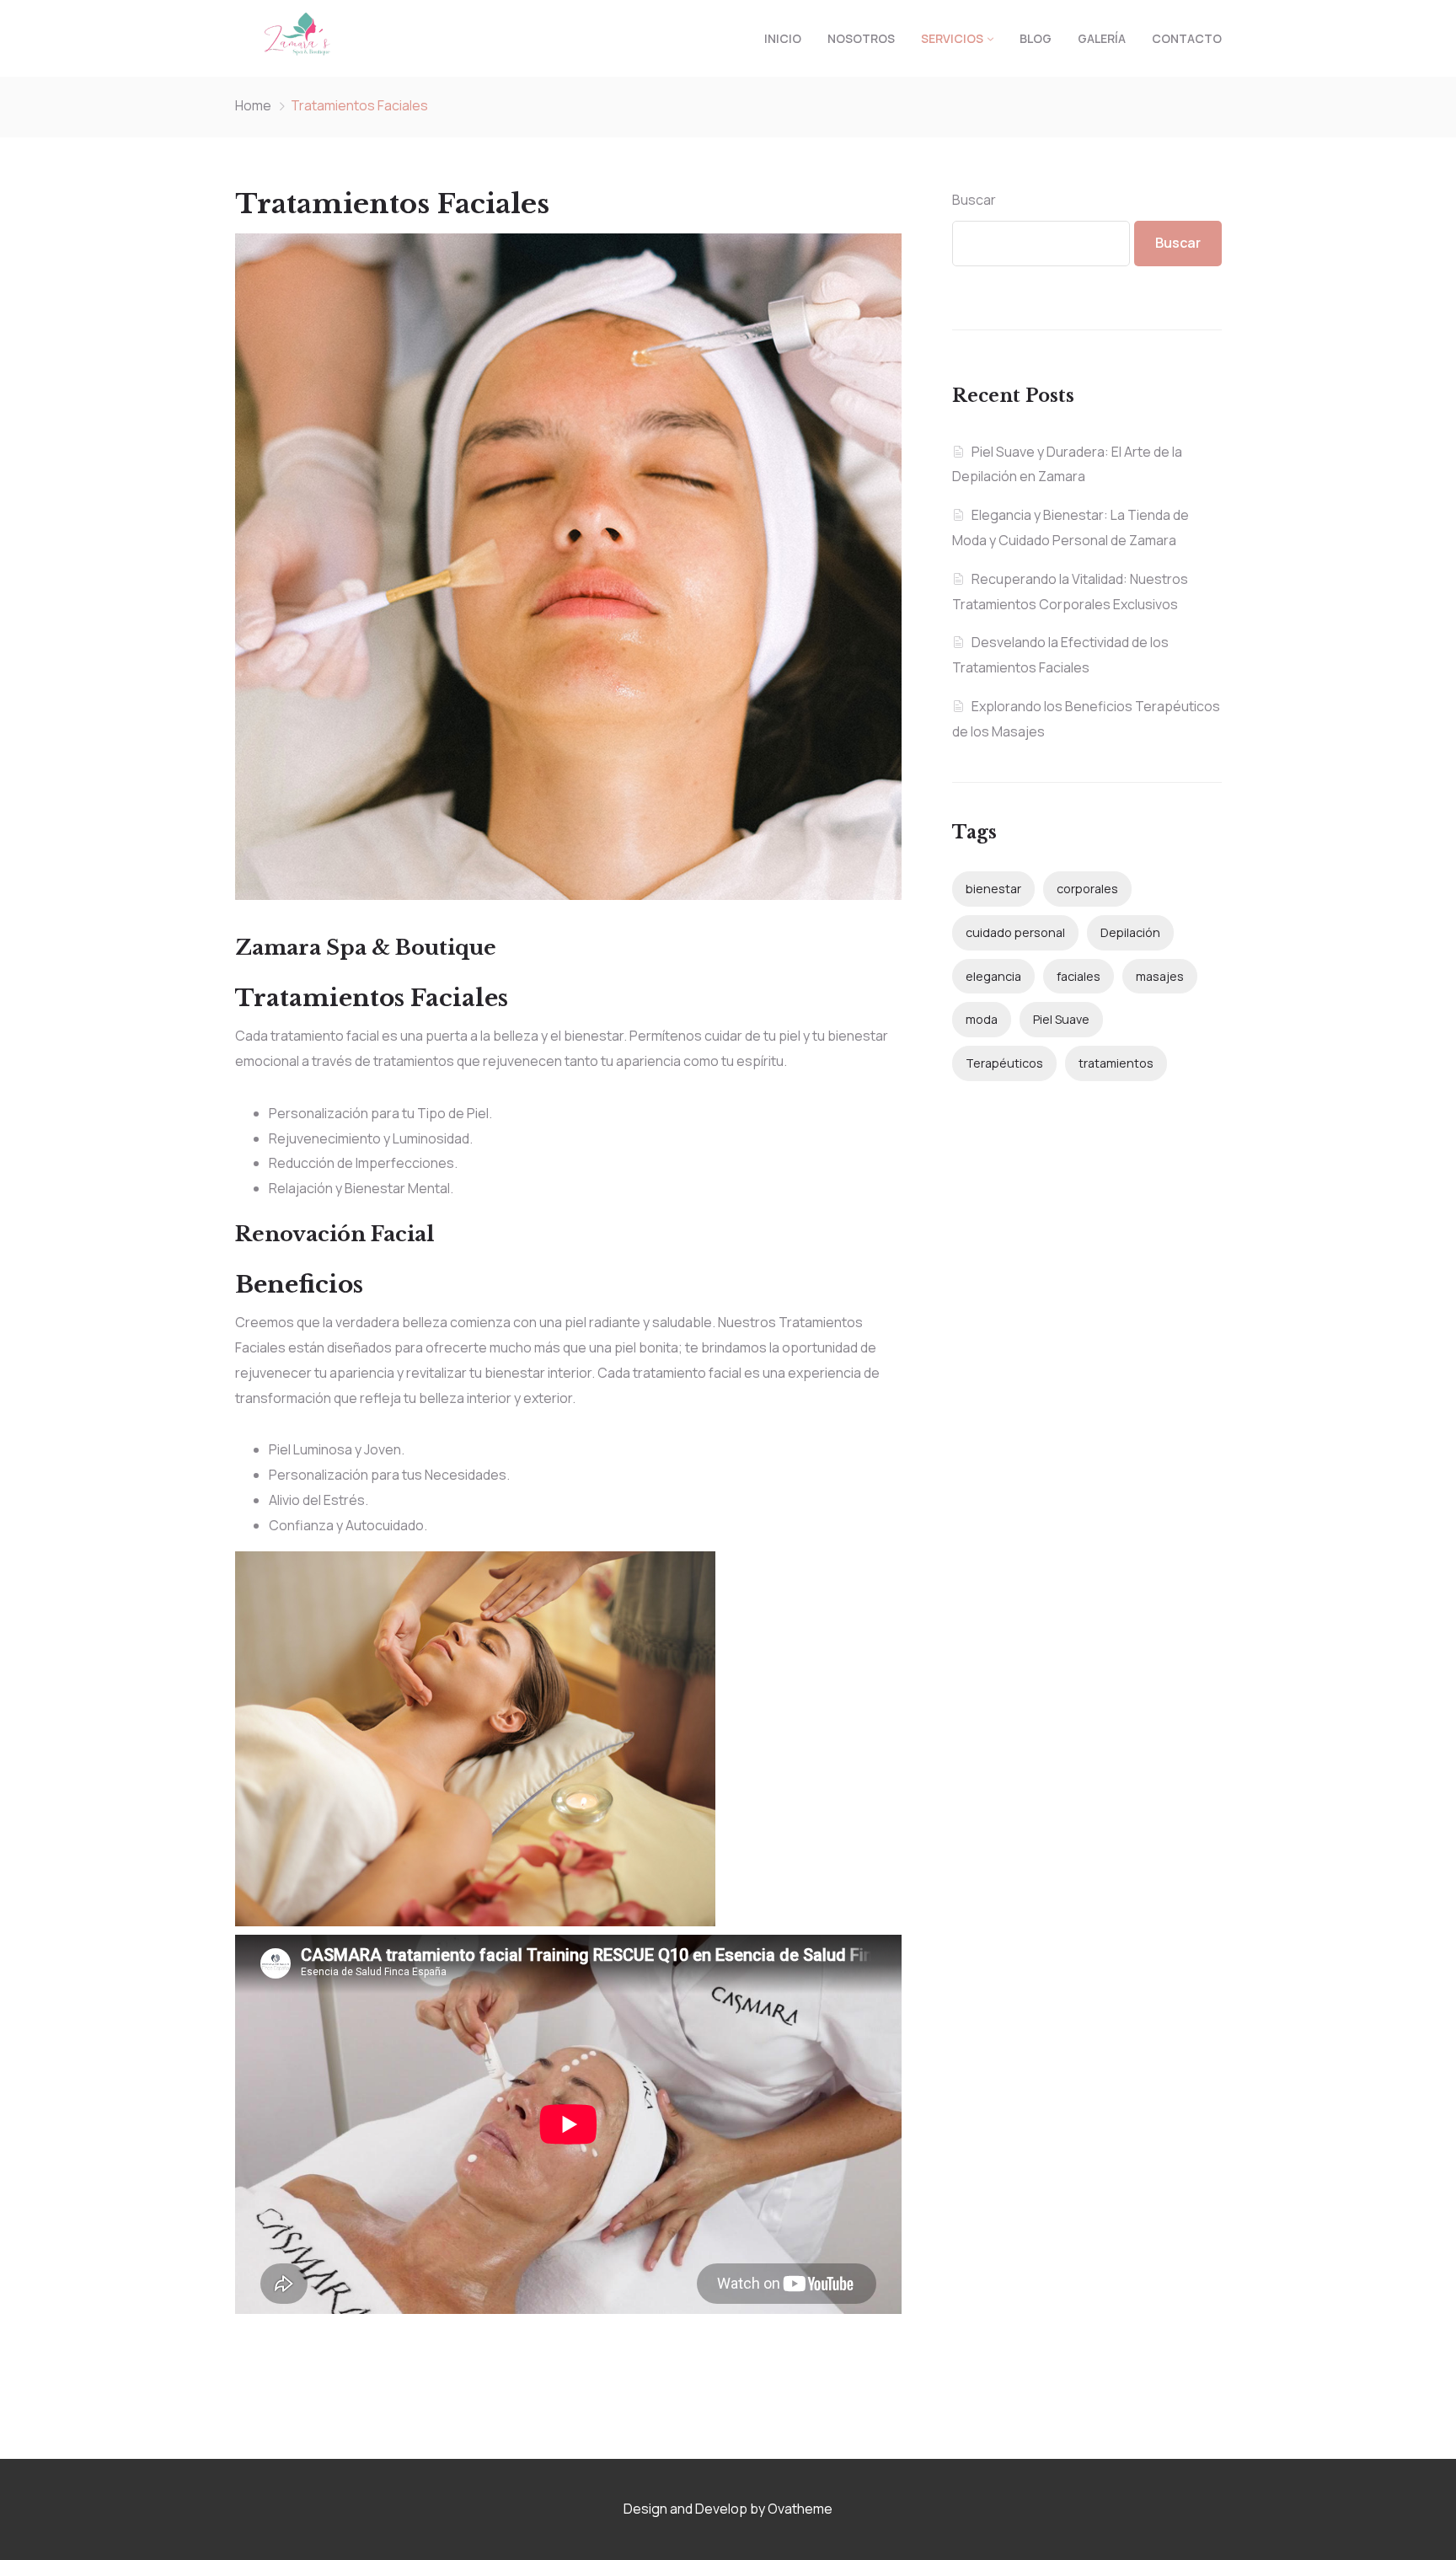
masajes (1160, 976)
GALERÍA (1102, 38)
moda (982, 1019)
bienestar (993, 889)
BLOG (1036, 38)
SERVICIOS (952, 38)
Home (253, 105)
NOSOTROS (861, 38)
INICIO (783, 38)
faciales (1079, 976)
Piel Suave (1061, 1019)
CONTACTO (1187, 38)
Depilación (1130, 932)
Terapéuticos (1004, 1063)
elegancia (993, 976)
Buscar (974, 200)
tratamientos (1116, 1063)
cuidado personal (1015, 932)
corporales (1087, 889)
